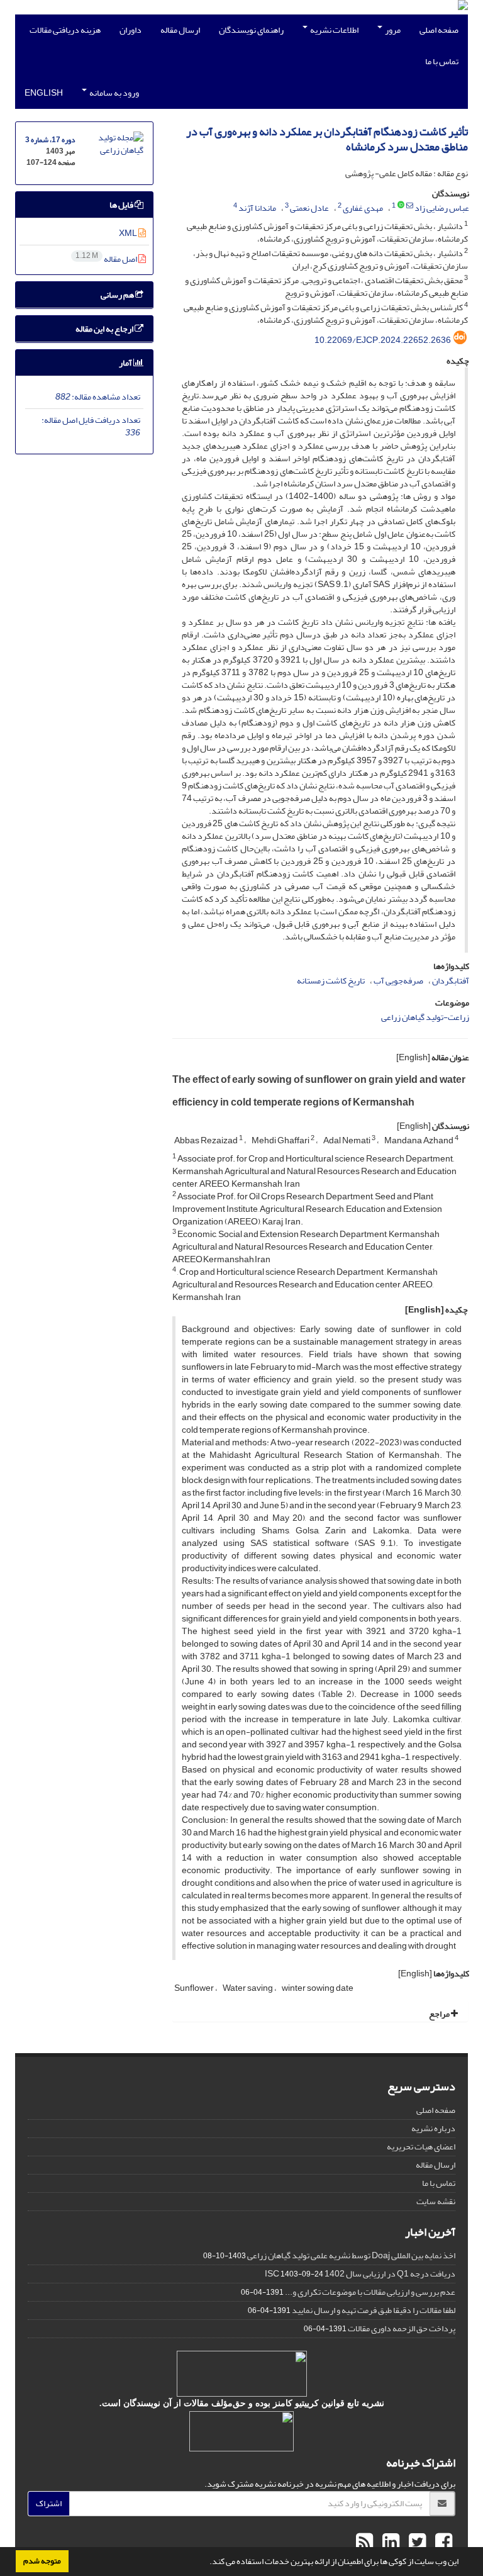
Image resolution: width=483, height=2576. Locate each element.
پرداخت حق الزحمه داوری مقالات (402, 2328)
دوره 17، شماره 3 (50, 140)
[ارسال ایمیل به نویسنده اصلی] (410, 206)
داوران (130, 30)
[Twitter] (416, 2543)
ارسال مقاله (180, 30)
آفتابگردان (451, 981)
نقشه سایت (436, 2201)
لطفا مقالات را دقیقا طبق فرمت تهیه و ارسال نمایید (374, 2310)
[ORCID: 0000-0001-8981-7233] (401, 206)
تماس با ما (442, 61)
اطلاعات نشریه (334, 30)
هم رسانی (118, 295)
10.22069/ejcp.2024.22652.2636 (383, 340)
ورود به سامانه (114, 93)
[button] (206, 2563)
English (44, 93)
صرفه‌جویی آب (398, 981)
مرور (392, 30)
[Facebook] (442, 2543)
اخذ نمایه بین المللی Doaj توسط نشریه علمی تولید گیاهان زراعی (351, 2255)
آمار (126, 363)
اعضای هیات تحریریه (421, 2147)
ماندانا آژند (257, 208)
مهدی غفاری (363, 208)
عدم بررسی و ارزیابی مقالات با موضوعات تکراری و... (370, 2292)
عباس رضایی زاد (442, 208)
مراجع (440, 2014)
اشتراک (49, 2503)
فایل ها (122, 205)
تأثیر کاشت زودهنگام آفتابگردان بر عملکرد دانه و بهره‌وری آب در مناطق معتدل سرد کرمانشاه (327, 139)
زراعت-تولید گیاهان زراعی (425, 1017)
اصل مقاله (107, 259)
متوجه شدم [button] (42, 2561)
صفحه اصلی (439, 30)
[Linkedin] (389, 2543)
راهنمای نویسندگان (251, 30)
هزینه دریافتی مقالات (65, 30)
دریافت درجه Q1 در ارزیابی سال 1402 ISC (360, 2274)
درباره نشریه (433, 2128)
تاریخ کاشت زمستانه (331, 981)
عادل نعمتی (309, 208)
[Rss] (364, 2543)
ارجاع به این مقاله (105, 329)
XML (129, 233)
